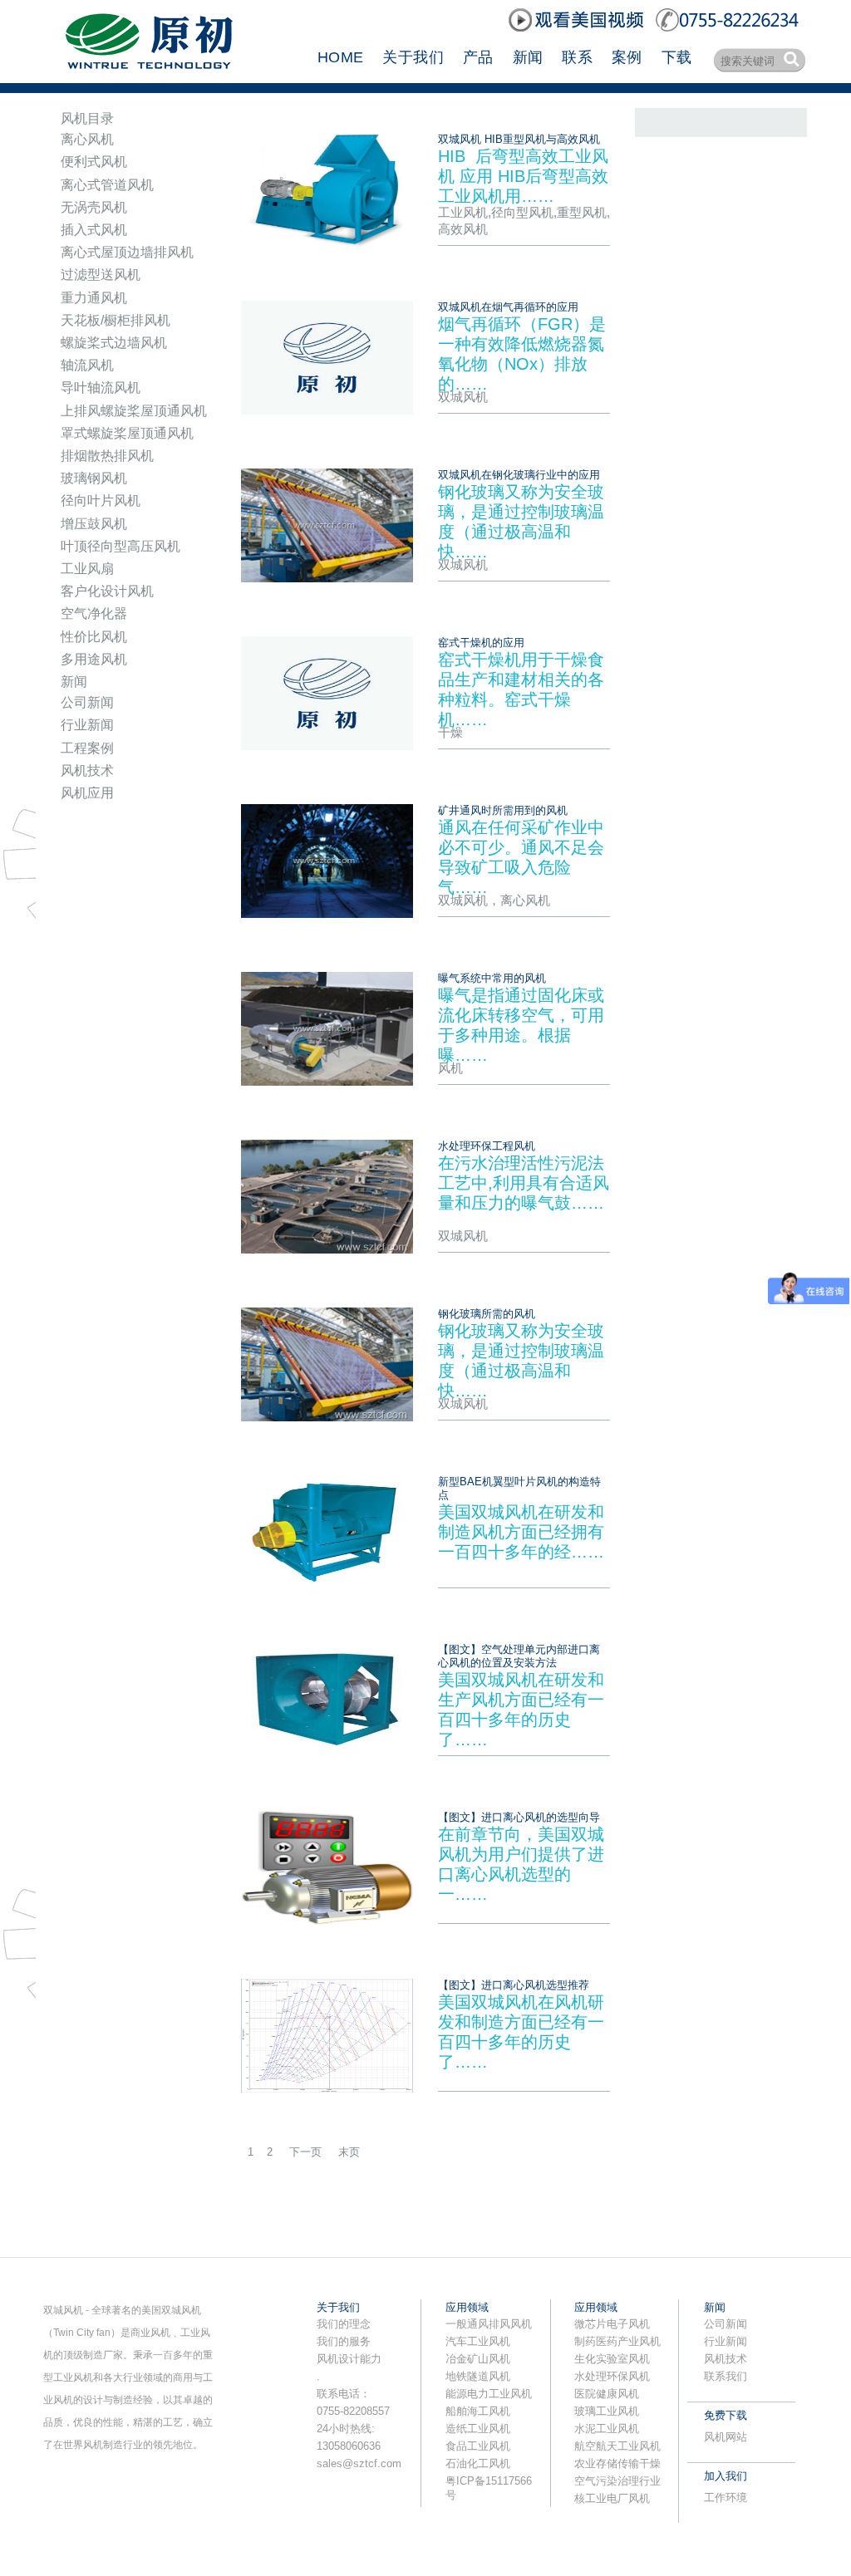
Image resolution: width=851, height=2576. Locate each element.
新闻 (528, 57)
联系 (577, 57)
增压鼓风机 (94, 524)
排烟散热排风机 (107, 456)
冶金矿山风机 (478, 2359)
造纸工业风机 (478, 2429)
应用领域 (467, 2307)
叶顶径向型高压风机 (121, 546)
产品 (478, 57)
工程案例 (87, 748)
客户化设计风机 (107, 591)
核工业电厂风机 (612, 2498)
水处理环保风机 (612, 2376)
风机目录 (87, 118)
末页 (349, 2152)
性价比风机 (94, 637)
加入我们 (726, 2476)
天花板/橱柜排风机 (116, 320)
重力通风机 (94, 298)
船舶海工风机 (478, 2411)
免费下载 (726, 2415)
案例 (627, 57)
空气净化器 (94, 613)
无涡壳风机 (94, 207)
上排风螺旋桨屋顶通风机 (134, 411)
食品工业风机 (478, 2446)
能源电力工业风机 (489, 2394)
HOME (340, 57)
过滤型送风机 (101, 275)
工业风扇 (87, 569)
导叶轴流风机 (101, 388)
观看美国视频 (578, 20)
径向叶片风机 (101, 500)
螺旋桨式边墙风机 (114, 343)
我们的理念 (344, 2324)
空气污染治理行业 (617, 2481)
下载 (677, 57)
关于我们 (413, 57)
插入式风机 (94, 230)
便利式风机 (94, 162)
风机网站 (726, 2437)
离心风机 (87, 139)
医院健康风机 (607, 2394)
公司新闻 (87, 702)
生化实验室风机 (612, 2359)
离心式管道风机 (107, 185)
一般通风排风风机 (489, 2324)
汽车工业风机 (478, 2341)
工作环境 (726, 2497)
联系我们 (726, 2376)
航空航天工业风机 (617, 2446)
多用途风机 (94, 659)
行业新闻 (87, 725)
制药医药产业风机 (617, 2341)
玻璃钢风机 (94, 478)
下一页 (305, 2152)
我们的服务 (344, 2341)
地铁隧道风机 (478, 2376)
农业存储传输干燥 (617, 2463)
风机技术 (87, 770)
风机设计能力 (349, 2359)
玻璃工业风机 (607, 2411)
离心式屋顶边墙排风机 (127, 252)
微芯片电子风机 (612, 2324)
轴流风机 (87, 365)
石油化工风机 (478, 2463)
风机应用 (87, 793)
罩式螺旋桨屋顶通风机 (127, 433)
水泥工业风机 (607, 2429)
